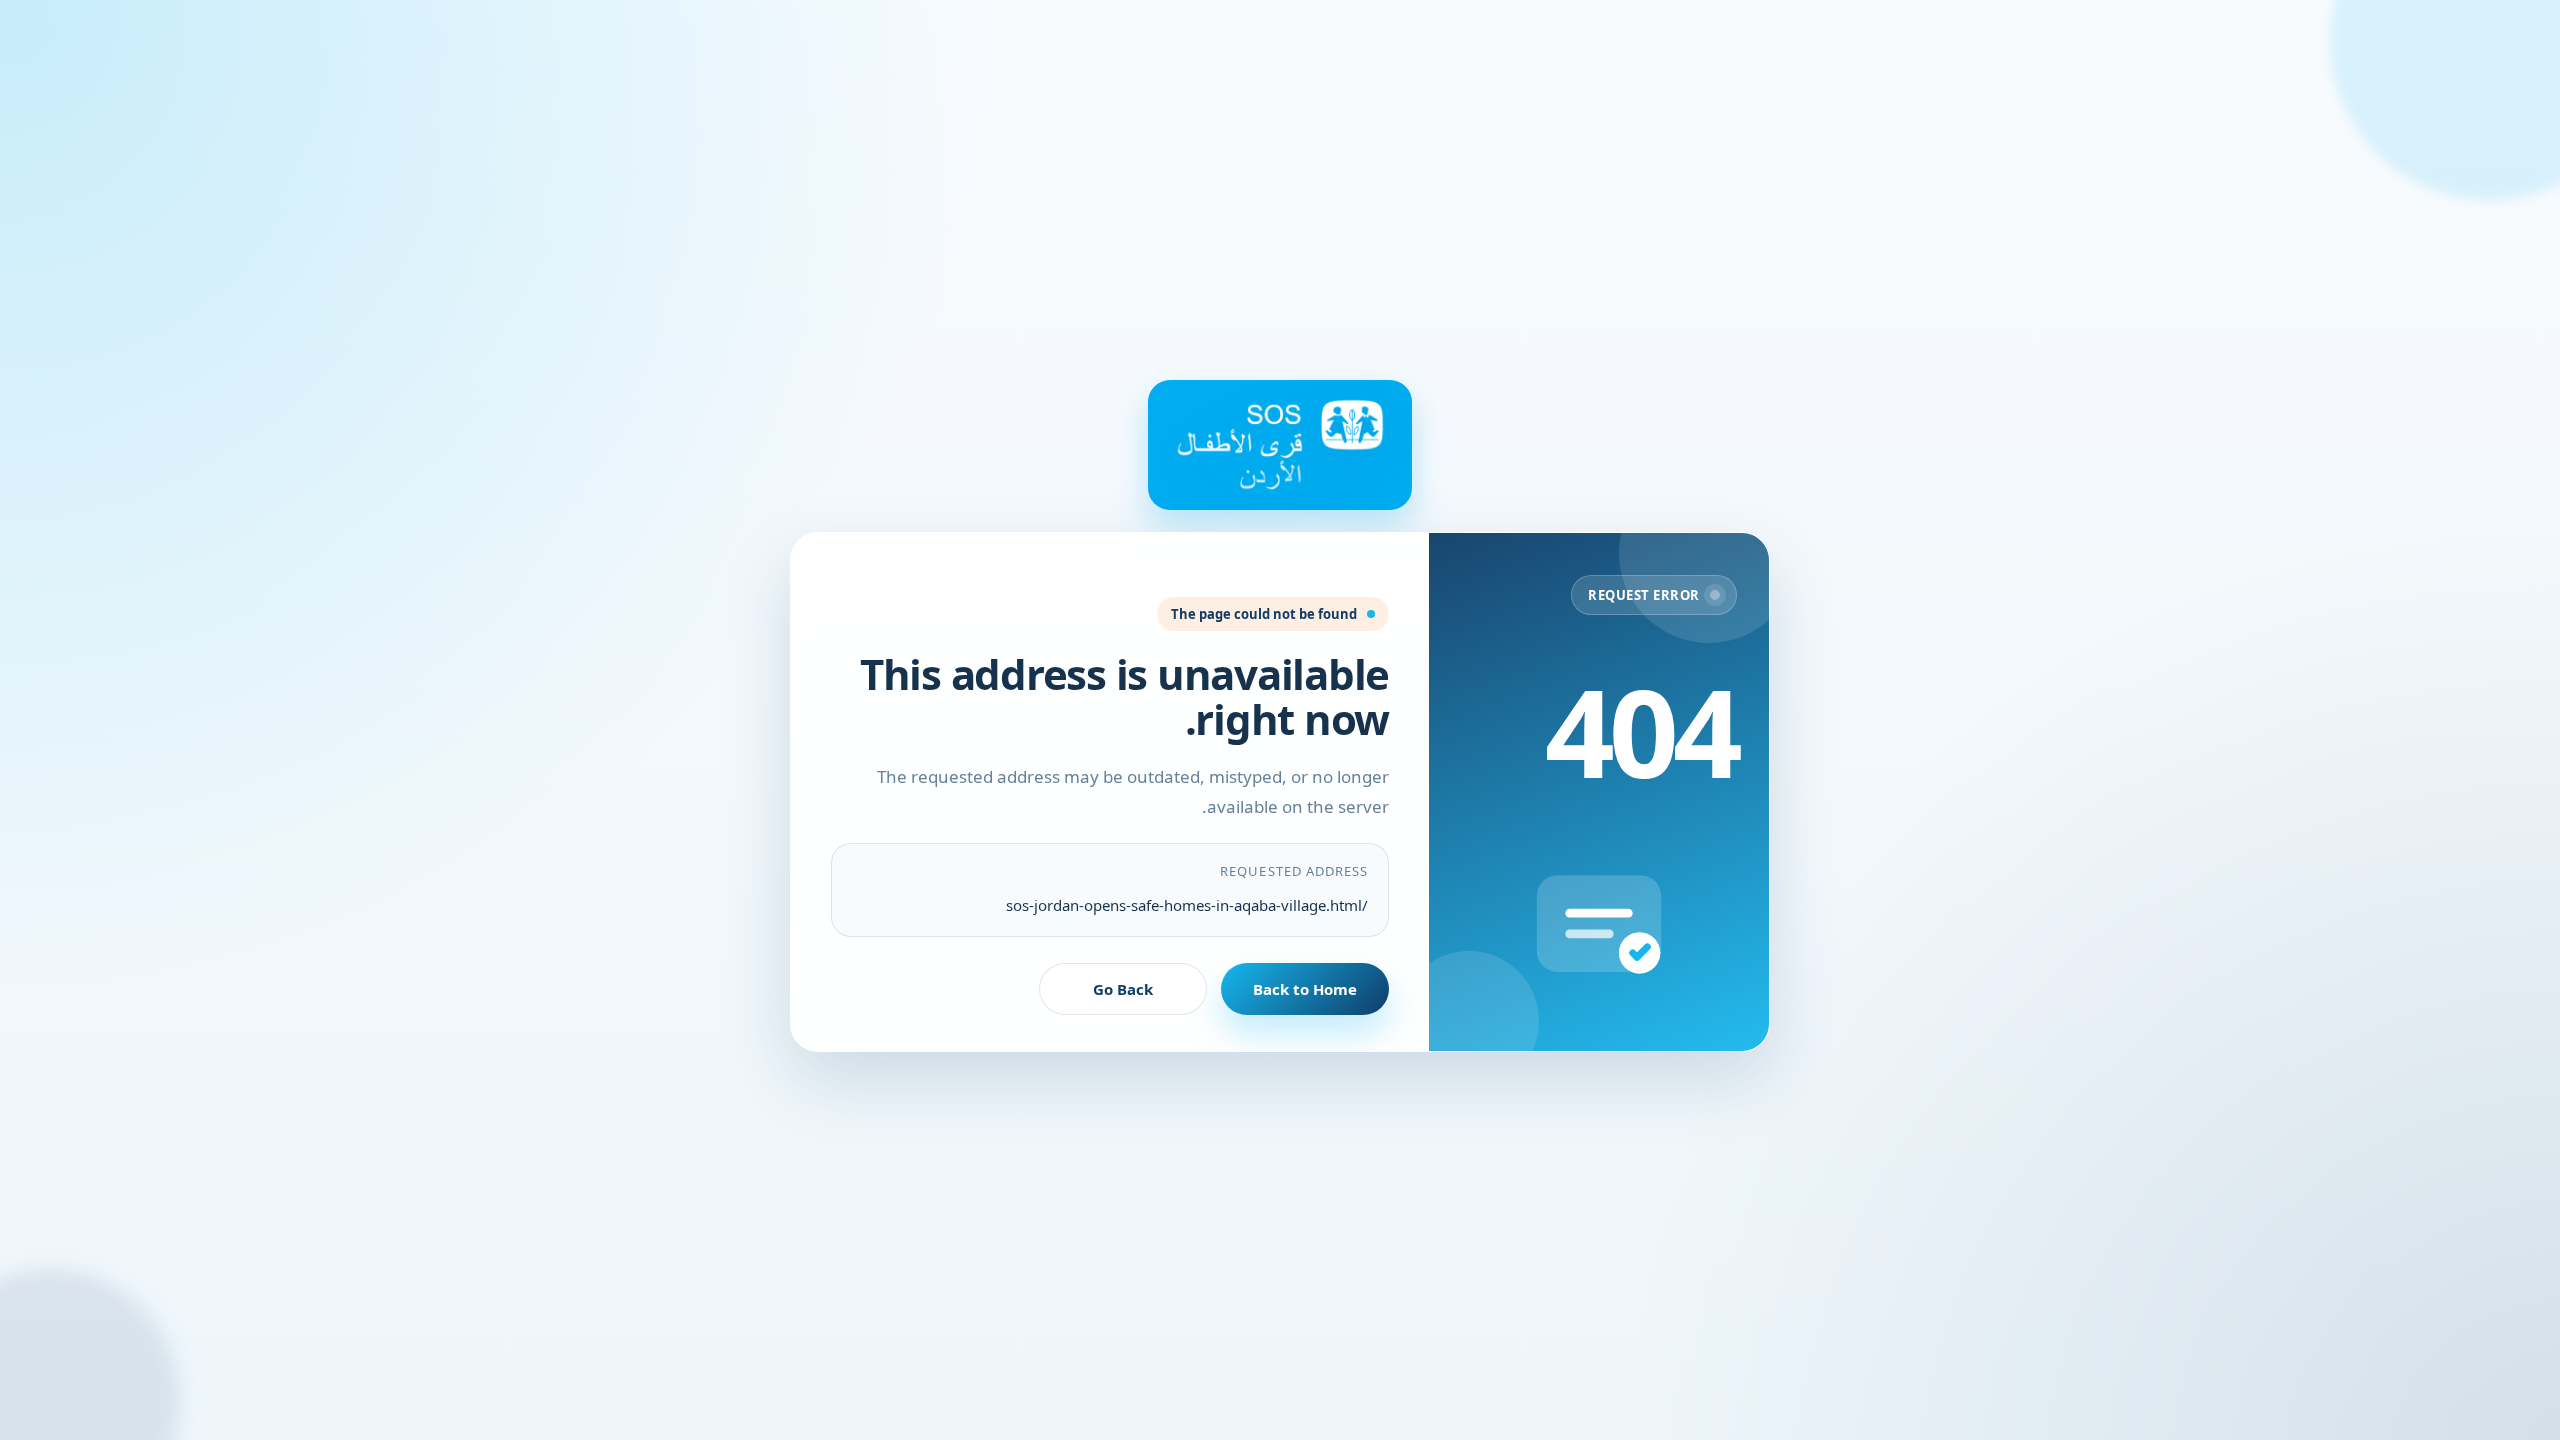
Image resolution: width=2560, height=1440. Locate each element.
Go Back (1123, 989)
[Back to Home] (1280, 445)
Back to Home (1305, 989)
